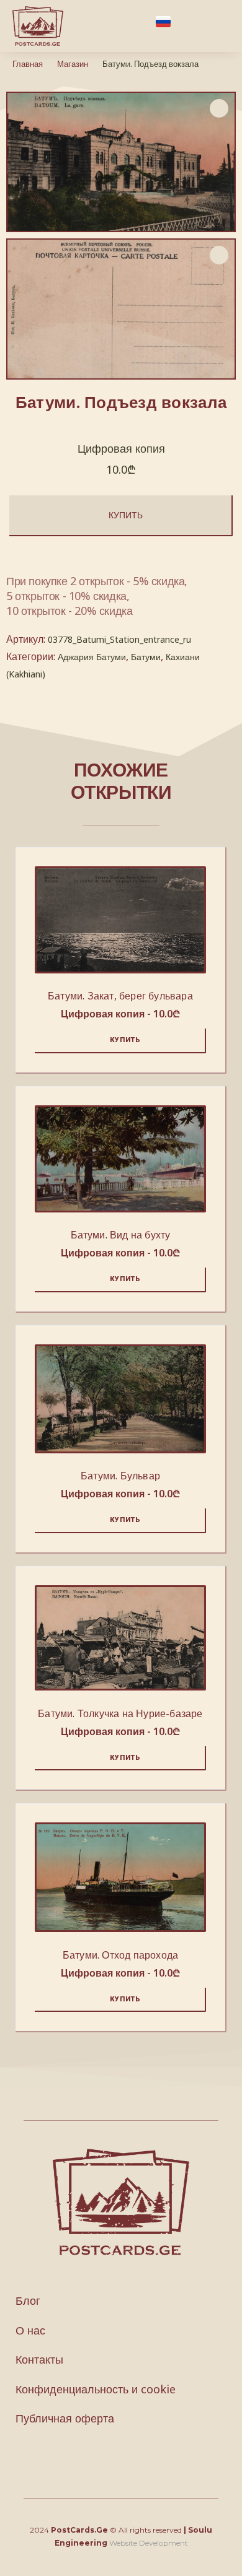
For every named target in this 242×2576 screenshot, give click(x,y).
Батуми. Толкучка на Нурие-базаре (120, 1713)
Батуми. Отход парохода (120, 1955)
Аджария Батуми (92, 657)
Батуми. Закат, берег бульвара (120, 996)
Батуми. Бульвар (120, 1476)
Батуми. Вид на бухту (121, 1235)
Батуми (146, 657)
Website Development (149, 2543)
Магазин (73, 64)
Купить (126, 515)
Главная (28, 64)
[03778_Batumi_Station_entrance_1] (121, 309)
